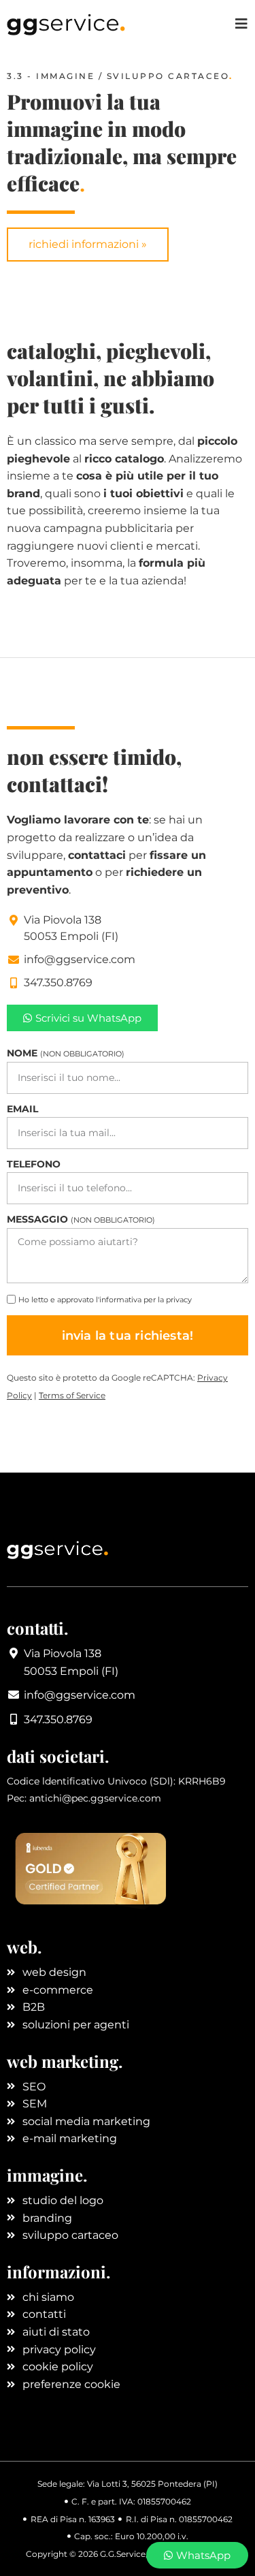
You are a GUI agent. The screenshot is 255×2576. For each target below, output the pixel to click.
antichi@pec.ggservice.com (95, 1798)
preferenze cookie (71, 2384)
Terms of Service (72, 1395)
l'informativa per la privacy (144, 1300)
